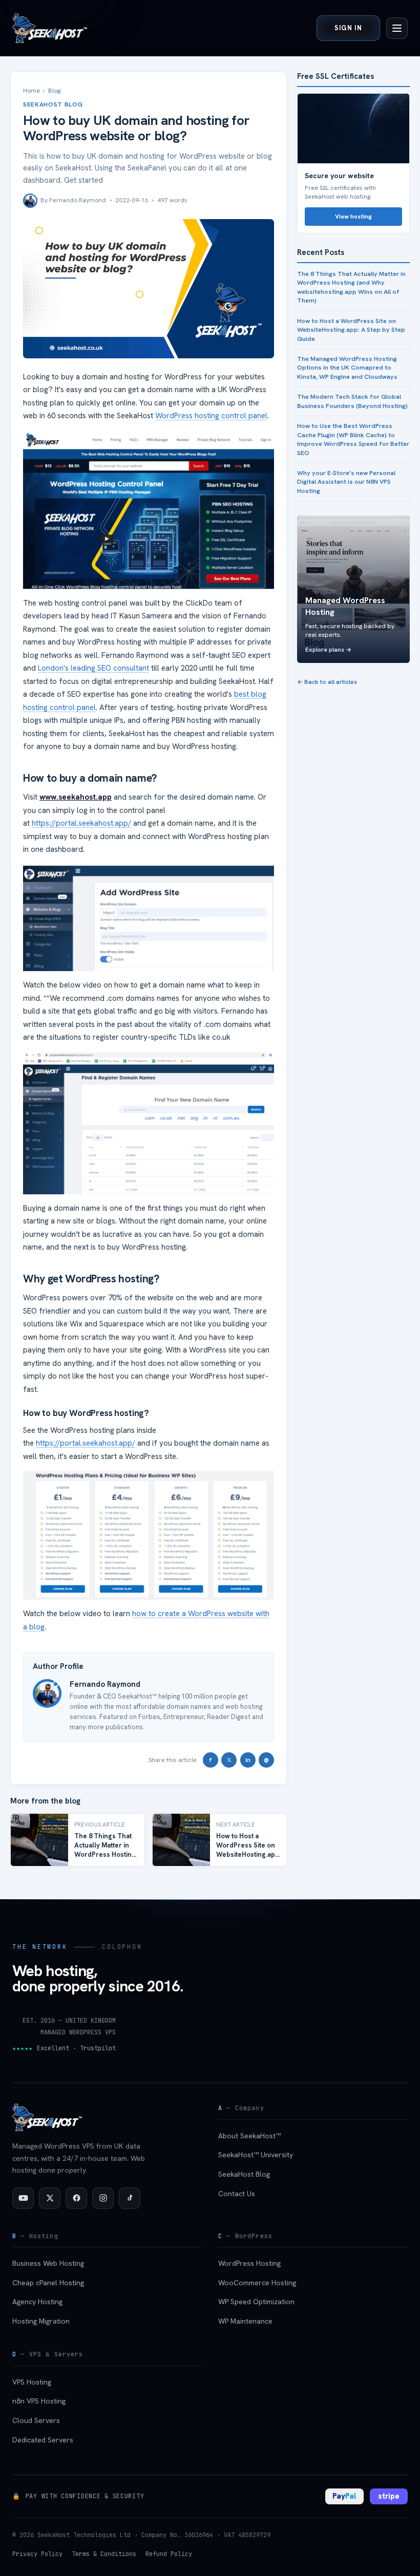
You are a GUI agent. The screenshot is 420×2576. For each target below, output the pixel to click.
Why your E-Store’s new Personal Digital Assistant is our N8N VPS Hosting (346, 482)
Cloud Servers (36, 2420)
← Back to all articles (327, 682)
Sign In (348, 28)
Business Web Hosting (48, 2263)
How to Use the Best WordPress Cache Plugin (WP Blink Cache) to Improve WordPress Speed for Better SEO (353, 439)
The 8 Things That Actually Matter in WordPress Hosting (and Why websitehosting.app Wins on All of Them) (351, 287)
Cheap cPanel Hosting (48, 2283)
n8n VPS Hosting (39, 2401)
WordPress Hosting (249, 2263)
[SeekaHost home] (50, 28)
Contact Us (237, 2194)
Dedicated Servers (43, 2440)
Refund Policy (169, 2554)
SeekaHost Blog (244, 2174)
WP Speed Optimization (256, 2302)
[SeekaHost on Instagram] (103, 2198)
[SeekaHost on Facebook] (76, 2198)
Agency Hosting (37, 2302)
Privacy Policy (37, 2554)
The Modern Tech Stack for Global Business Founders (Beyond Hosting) (352, 401)
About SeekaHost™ (249, 2136)
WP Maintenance (245, 2321)
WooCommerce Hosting (257, 2283)
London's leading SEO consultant (93, 668)
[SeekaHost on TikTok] (130, 2198)
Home (31, 91)
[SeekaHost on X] (50, 2198)
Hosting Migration (41, 2321)
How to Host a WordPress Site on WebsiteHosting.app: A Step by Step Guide (351, 330)
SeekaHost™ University (256, 2155)
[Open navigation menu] (397, 28)
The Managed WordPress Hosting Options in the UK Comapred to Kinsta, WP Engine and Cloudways (347, 368)
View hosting (353, 217)
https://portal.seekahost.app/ (81, 823)
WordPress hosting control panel (211, 416)
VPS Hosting (32, 2382)
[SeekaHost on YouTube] (23, 2198)
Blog (54, 91)
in (248, 1760)
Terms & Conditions (104, 2554)
